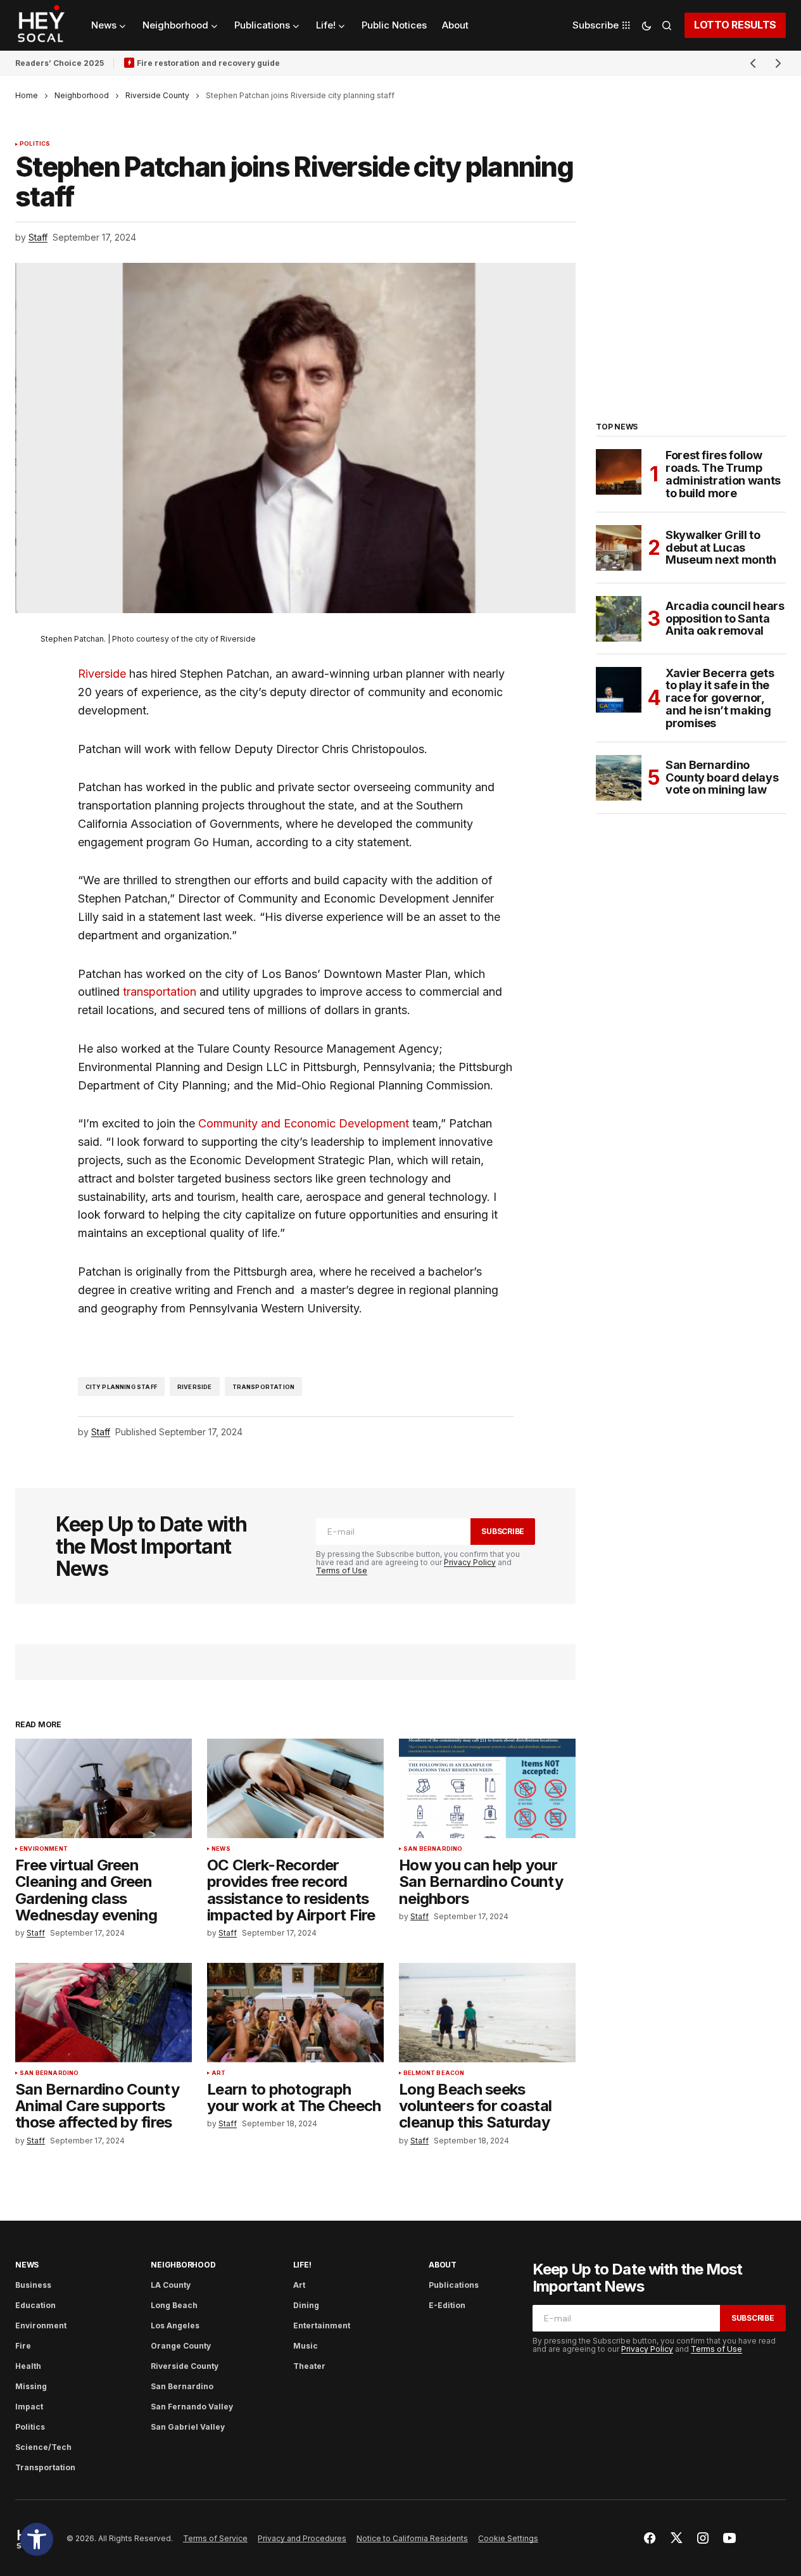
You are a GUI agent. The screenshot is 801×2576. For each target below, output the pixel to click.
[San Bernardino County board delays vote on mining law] (619, 778)
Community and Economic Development (304, 1123)
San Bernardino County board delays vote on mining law (722, 777)
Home (27, 95)
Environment (44, 1849)
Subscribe (503, 1531)
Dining (306, 2305)
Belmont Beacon (434, 2073)
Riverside (102, 674)
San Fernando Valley (192, 2407)
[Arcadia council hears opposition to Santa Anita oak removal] (619, 619)
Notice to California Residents (412, 2538)
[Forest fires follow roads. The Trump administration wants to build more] (619, 472)
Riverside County (157, 95)
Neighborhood (82, 95)
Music (306, 2346)
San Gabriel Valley (188, 2427)
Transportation (45, 2467)
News (221, 1849)
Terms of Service (215, 2538)
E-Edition (447, 2305)
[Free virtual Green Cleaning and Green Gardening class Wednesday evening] (104, 1788)
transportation (160, 992)
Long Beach (174, 2305)
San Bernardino (433, 1849)
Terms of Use (342, 1570)
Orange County (181, 2346)
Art (219, 2073)
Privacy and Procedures (302, 2538)
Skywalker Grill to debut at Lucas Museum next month (721, 548)
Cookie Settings (508, 2538)
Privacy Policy (470, 1562)
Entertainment (322, 2325)
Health (28, 2366)
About (443, 2265)
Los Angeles (175, 2325)
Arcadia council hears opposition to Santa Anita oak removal (725, 619)
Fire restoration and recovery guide (208, 63)
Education (35, 2305)
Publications (454, 2285)
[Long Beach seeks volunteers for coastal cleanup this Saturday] (487, 2013)
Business (33, 2285)
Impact (29, 2407)
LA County (171, 2285)
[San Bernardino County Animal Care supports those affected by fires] (104, 2013)
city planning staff (121, 1387)
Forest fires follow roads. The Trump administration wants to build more (723, 474)
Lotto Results (735, 25)
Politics (35, 144)
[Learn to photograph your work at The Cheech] (295, 2013)
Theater (309, 2366)
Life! (302, 2265)
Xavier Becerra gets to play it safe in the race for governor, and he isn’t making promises (720, 698)
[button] (37, 2539)
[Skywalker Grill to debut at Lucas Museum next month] (619, 548)
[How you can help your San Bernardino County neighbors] (487, 1788)
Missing (31, 2386)
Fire (23, 2346)
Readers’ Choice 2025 (60, 63)
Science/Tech (43, 2447)
